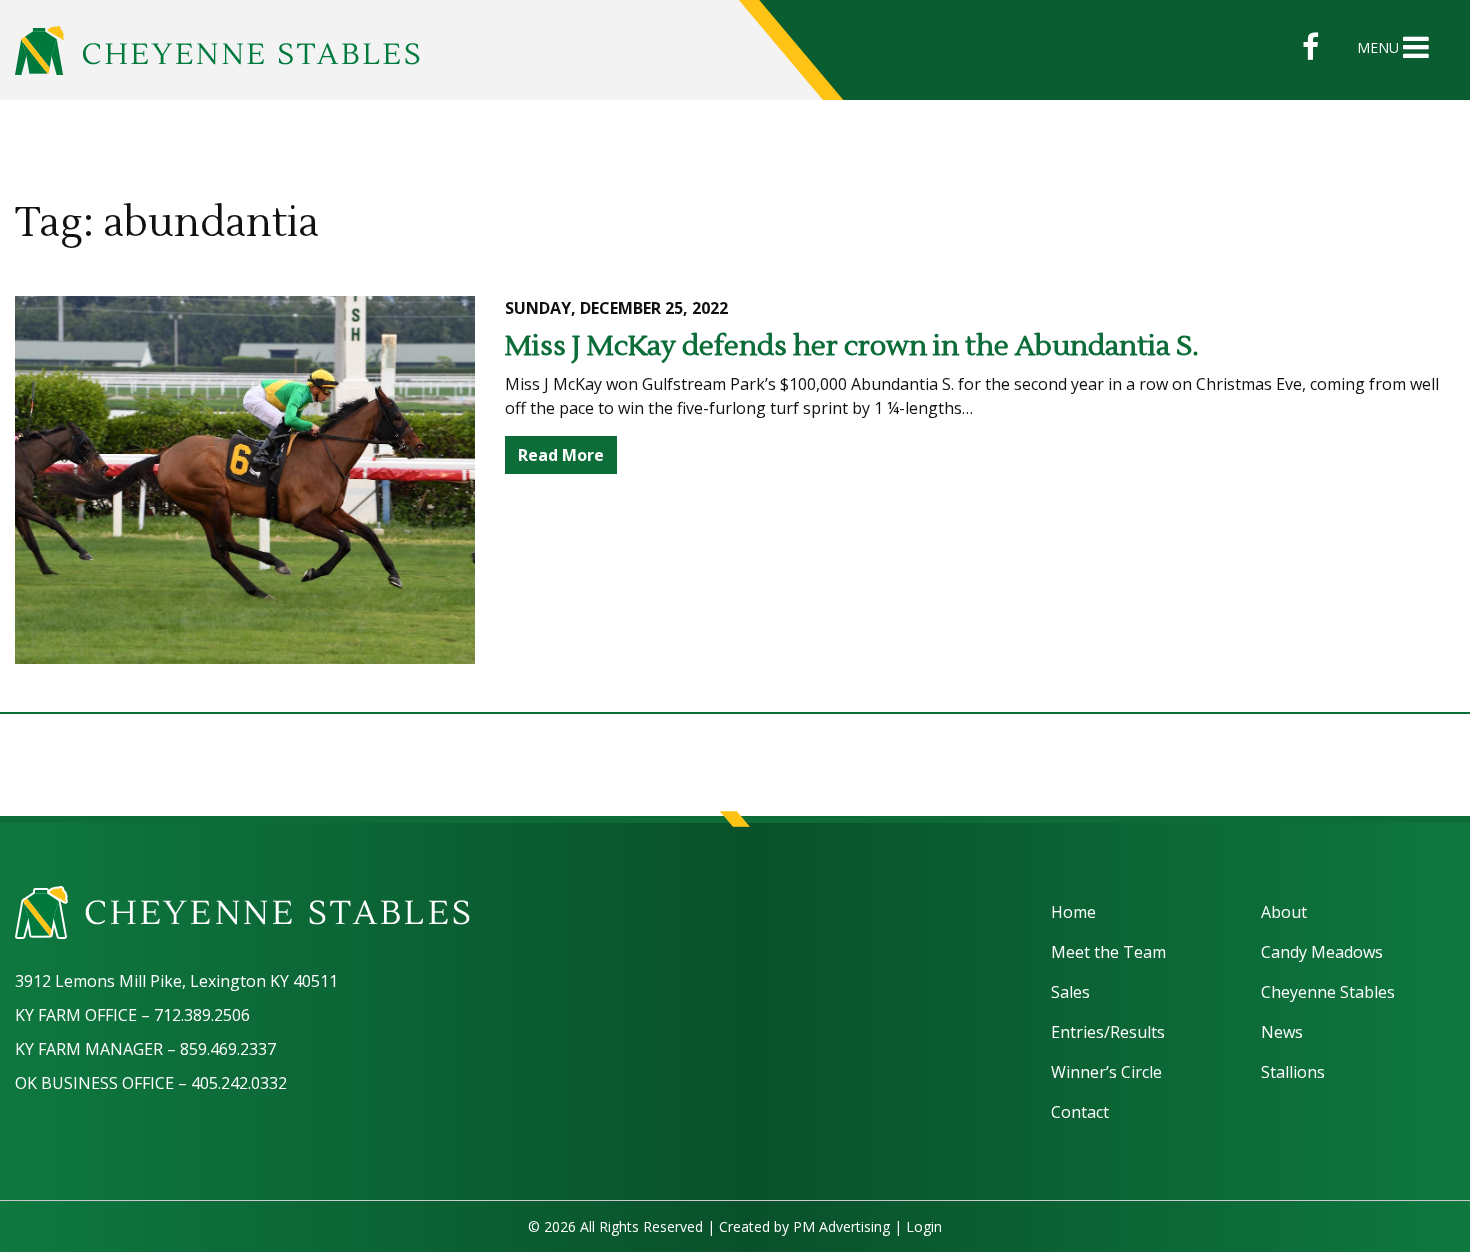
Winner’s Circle (1106, 1072)
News (1282, 1032)
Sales (1070, 992)
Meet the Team (1108, 952)
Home (1073, 912)
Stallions (1293, 1072)
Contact (1080, 1112)
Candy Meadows (1322, 952)
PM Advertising (841, 1226)
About (1284, 912)
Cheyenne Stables (1328, 992)
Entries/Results (1108, 1032)
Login (924, 1226)
